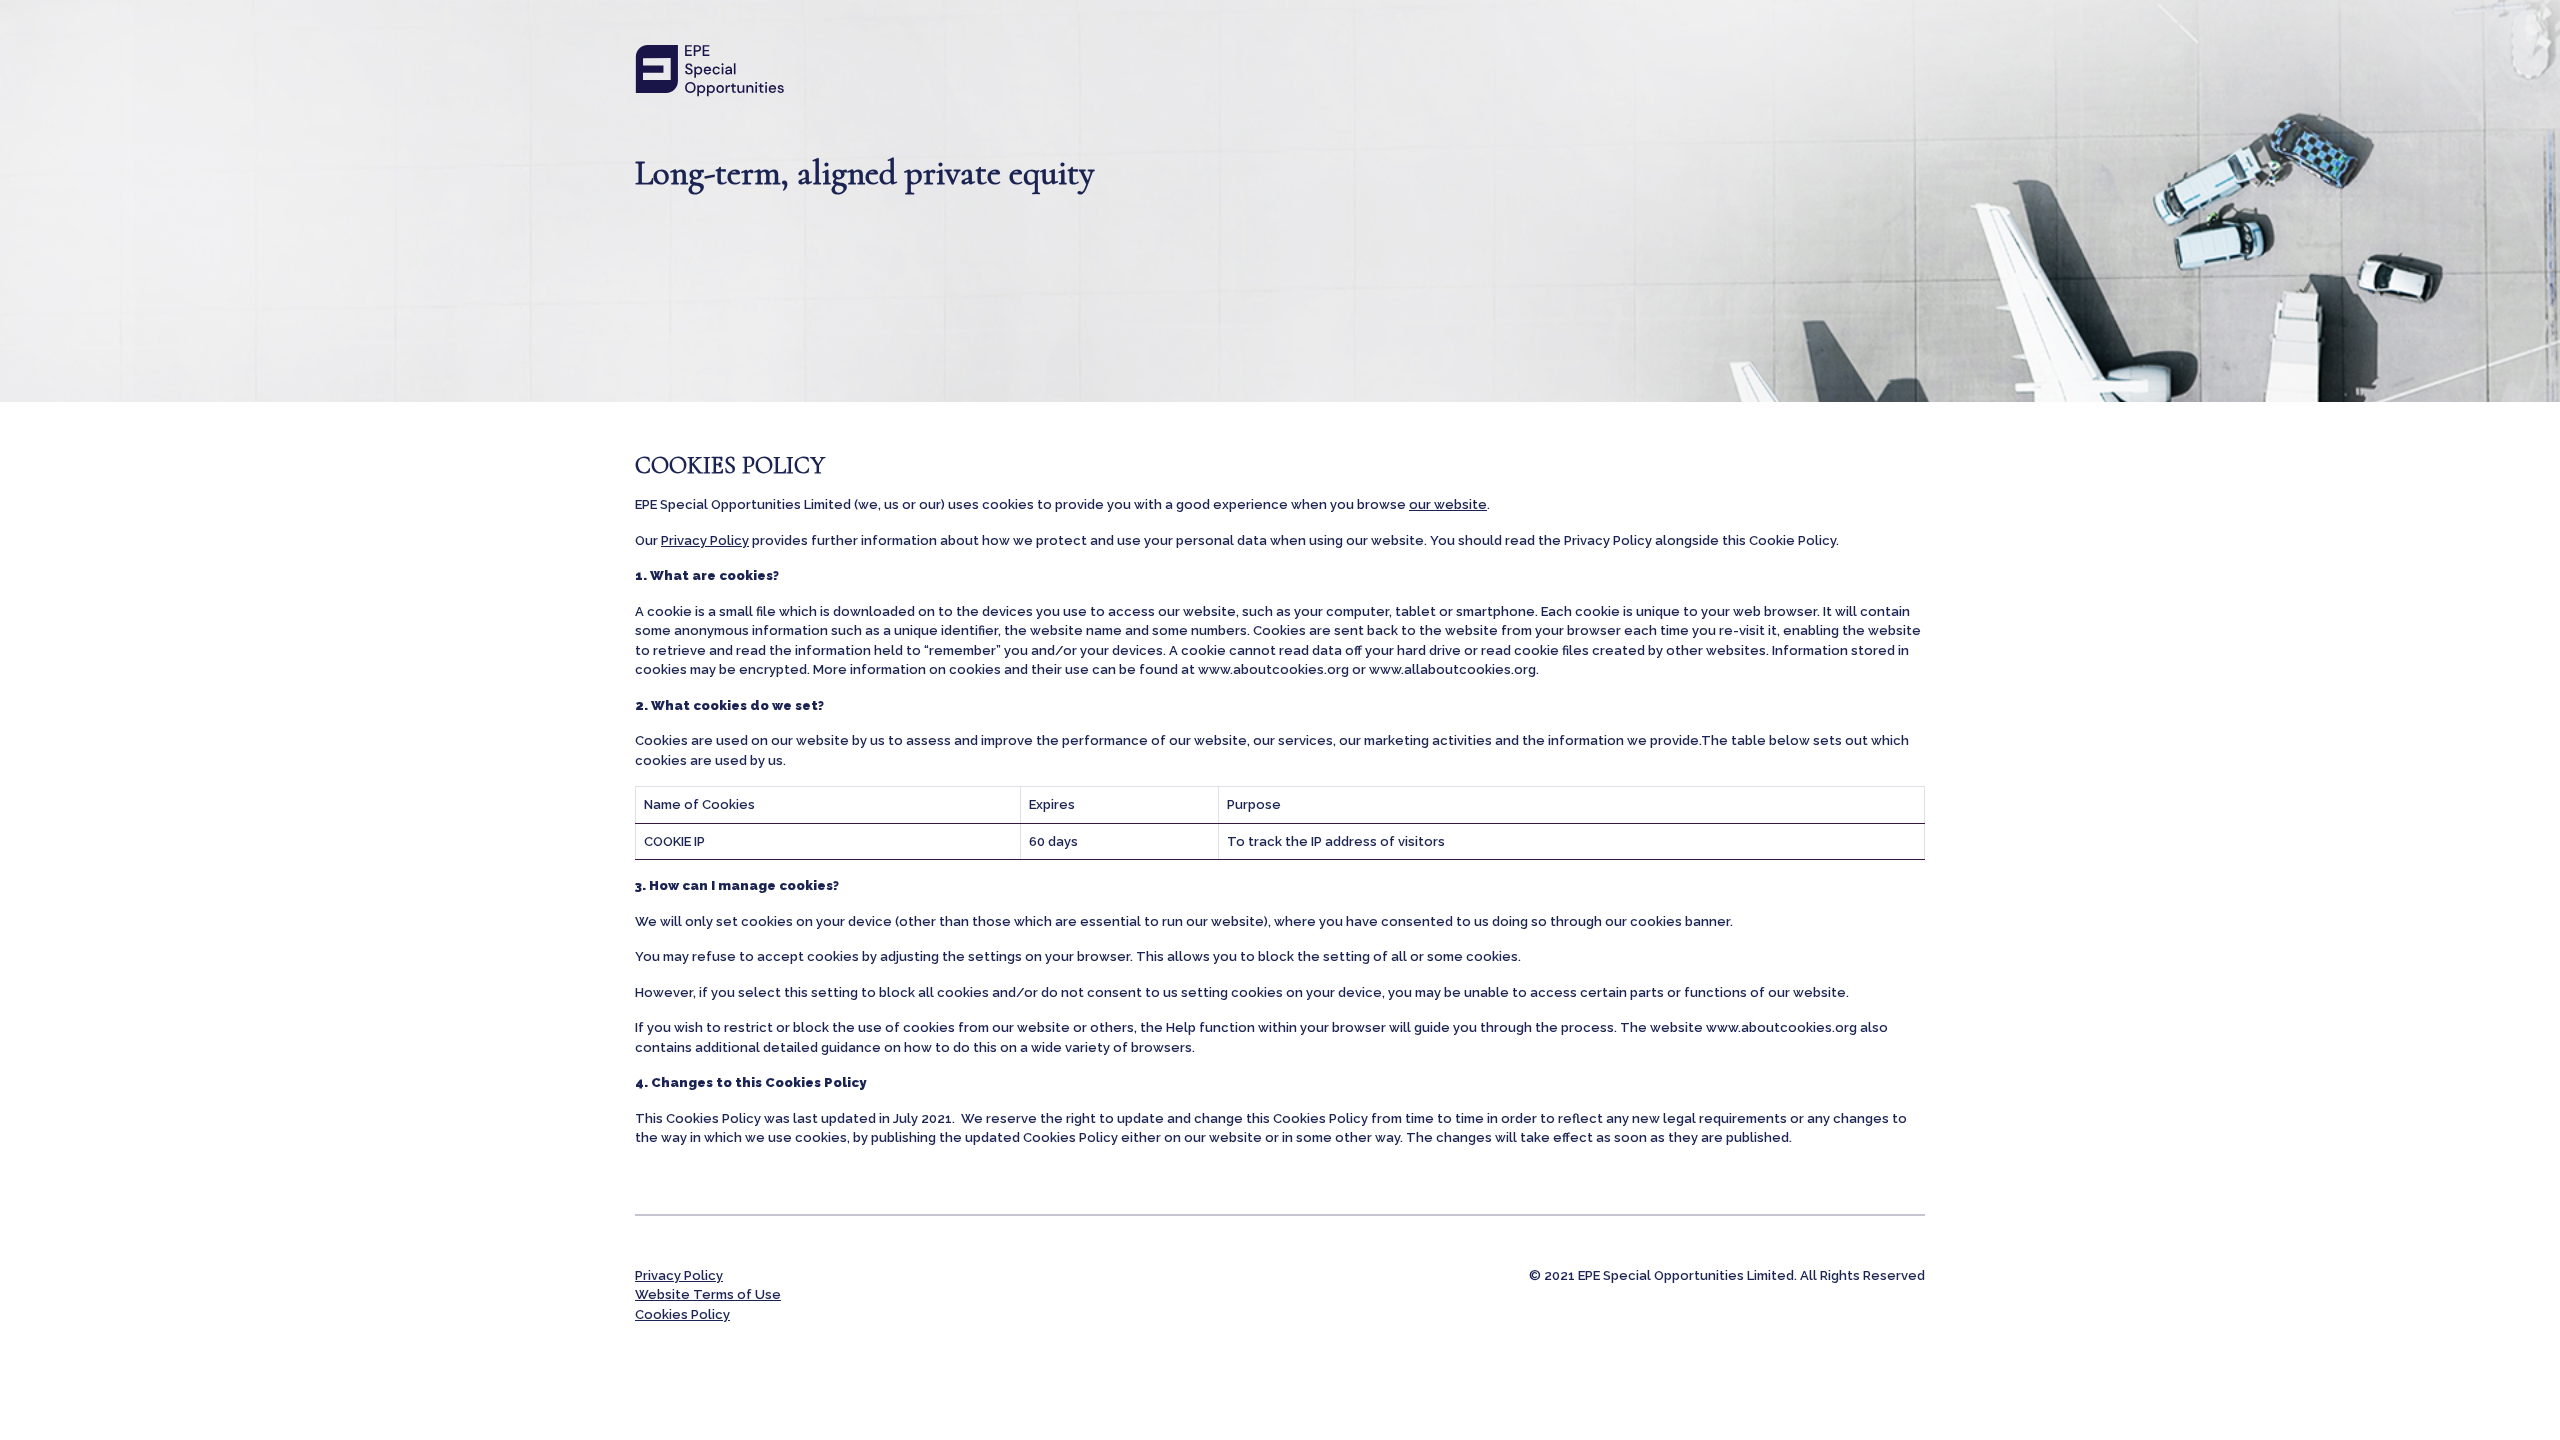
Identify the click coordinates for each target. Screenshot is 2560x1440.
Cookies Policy (682, 1314)
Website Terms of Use (708, 1294)
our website (1448, 504)
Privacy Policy (705, 540)
